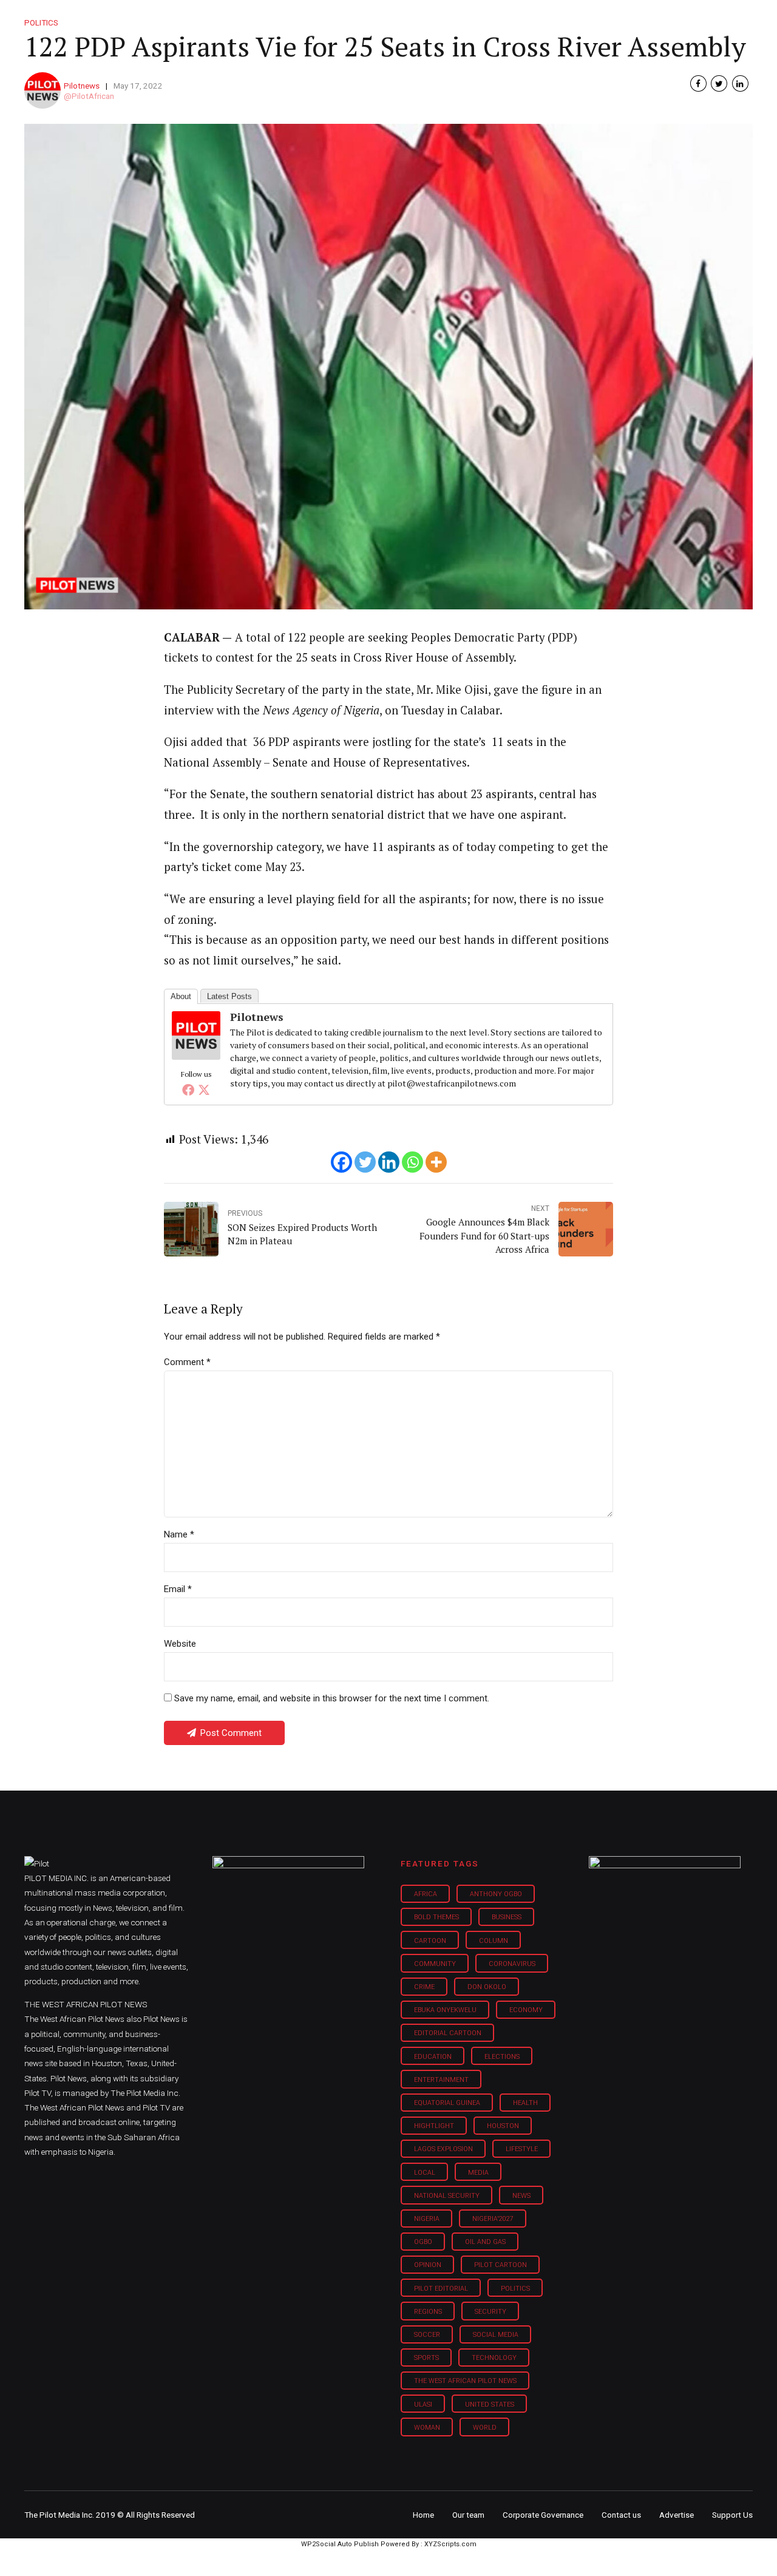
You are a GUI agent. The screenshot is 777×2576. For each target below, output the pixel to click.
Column (494, 1941)
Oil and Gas (485, 2242)
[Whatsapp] (412, 1162)
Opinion (491, 18)
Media (478, 2173)
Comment (187, 1362)
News (521, 2196)
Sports (426, 2358)
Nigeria (427, 2219)
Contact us (621, 2515)
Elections (502, 2057)
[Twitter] (204, 1090)
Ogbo (423, 2242)
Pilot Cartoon (500, 2265)
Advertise (677, 2515)
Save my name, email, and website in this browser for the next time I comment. (332, 1698)
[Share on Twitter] (719, 83)
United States (490, 2405)
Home (302, 18)
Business (363, 18)
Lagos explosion (443, 2149)
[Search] (744, 8)
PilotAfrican (93, 96)
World (485, 2428)
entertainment (441, 2080)
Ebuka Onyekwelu (445, 2010)
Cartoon (430, 1941)
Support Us (687, 18)
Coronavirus (512, 1964)
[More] (436, 1162)
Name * (179, 1534)
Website (180, 1644)
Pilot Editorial (441, 2289)
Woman (427, 2428)
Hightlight (434, 2126)
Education (433, 2057)
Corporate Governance (543, 2515)
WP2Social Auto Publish (340, 2544)
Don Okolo (487, 1987)
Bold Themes (436, 1917)
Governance (560, 18)
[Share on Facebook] (698, 83)
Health (525, 2103)
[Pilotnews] (196, 1056)
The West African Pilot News (465, 2381)
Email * (178, 1589)
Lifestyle (429, 18)
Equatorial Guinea (447, 2103)
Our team (468, 2515)
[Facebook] (188, 1090)
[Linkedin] (389, 1162)
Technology (494, 2358)
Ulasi (423, 2405)
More (625, 18)
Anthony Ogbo (496, 1894)
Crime (424, 1987)
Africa (426, 1894)
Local (425, 2173)
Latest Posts (229, 996)
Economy (526, 2010)
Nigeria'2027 (493, 2219)
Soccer (427, 2335)
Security (490, 2312)
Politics (515, 2289)
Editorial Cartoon (448, 2033)
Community (435, 1964)
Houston (503, 2126)
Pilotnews (82, 86)
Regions (428, 2312)
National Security (447, 2196)
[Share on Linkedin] (740, 83)
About (181, 996)
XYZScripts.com (450, 2544)
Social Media (496, 2335)
